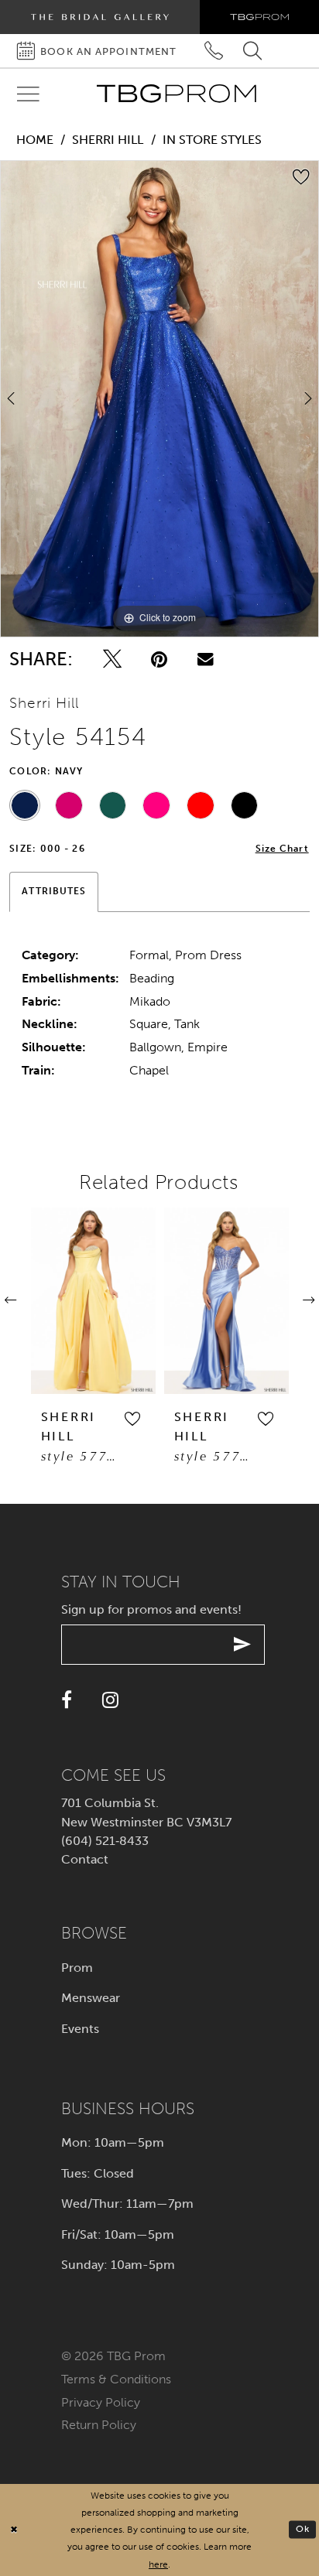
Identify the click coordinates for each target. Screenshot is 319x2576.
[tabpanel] (159, 399)
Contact (85, 1859)
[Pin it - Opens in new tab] (159, 659)
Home (35, 140)
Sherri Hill (108, 140)
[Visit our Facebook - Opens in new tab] (67, 1700)
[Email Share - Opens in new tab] (206, 659)
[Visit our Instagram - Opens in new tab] (110, 1700)
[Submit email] (243, 1645)
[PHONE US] (214, 51)
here (158, 2564)
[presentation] (142, 1301)
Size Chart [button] (282, 849)
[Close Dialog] (14, 2530)
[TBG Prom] (176, 94)
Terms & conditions (116, 2379)
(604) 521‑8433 (105, 1841)
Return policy (99, 2425)
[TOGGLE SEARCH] (253, 51)
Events (80, 2029)
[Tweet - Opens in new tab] (112, 659)
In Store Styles (212, 140)
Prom (77, 1968)
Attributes (54, 891)
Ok (303, 2529)
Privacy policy (101, 2402)
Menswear (91, 1998)
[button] (48, 1420)
